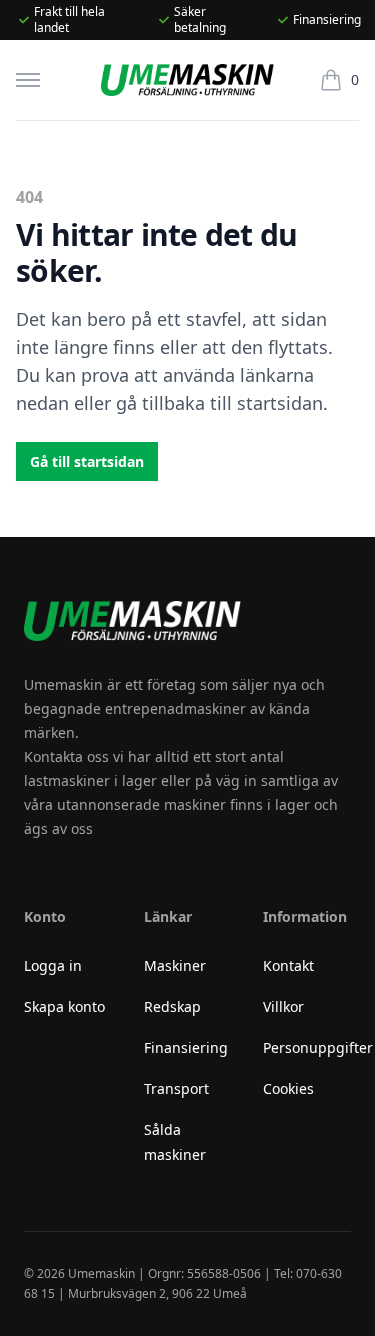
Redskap (172, 1006)
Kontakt (288, 965)
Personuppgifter (318, 1047)
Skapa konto (64, 1006)
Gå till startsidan (87, 461)
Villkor (283, 1006)
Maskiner (175, 965)
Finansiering (186, 1047)
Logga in (53, 965)
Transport (176, 1088)
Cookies (288, 1088)
